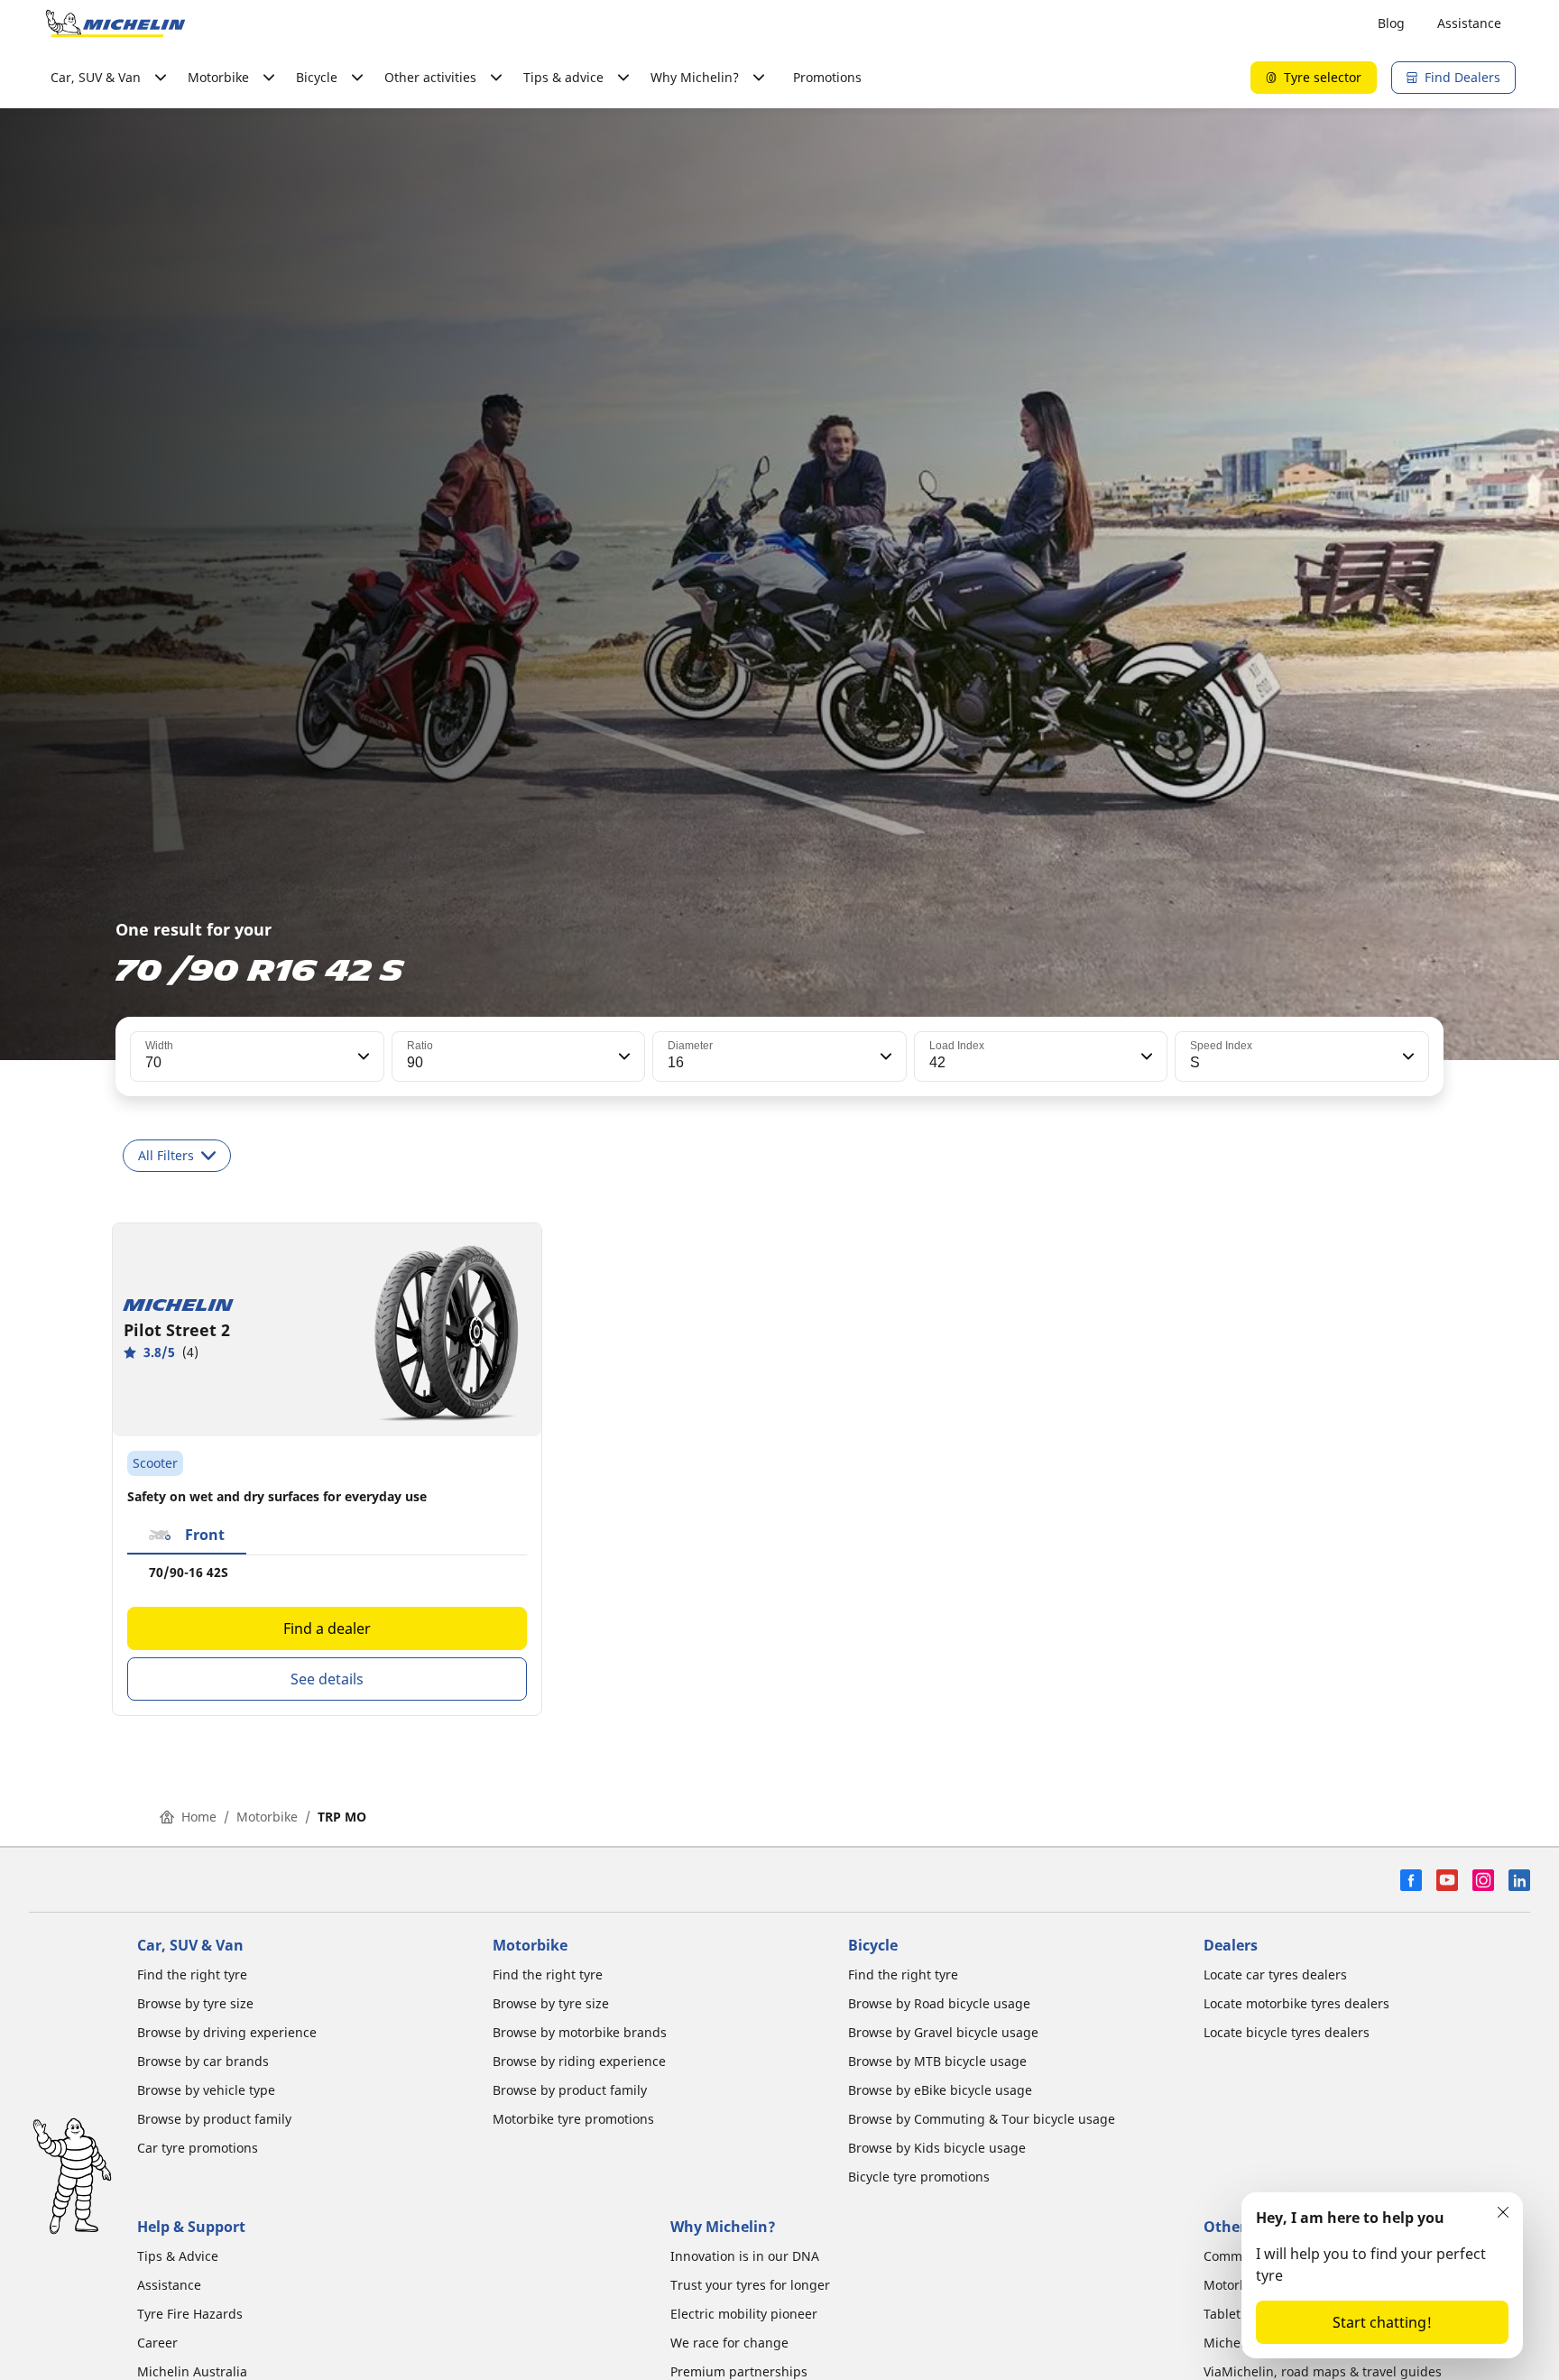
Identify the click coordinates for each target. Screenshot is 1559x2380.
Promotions (827, 77)
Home (199, 1817)
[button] (362, 1056)
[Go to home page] (115, 23)
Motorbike (267, 1817)
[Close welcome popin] (1503, 2212)
